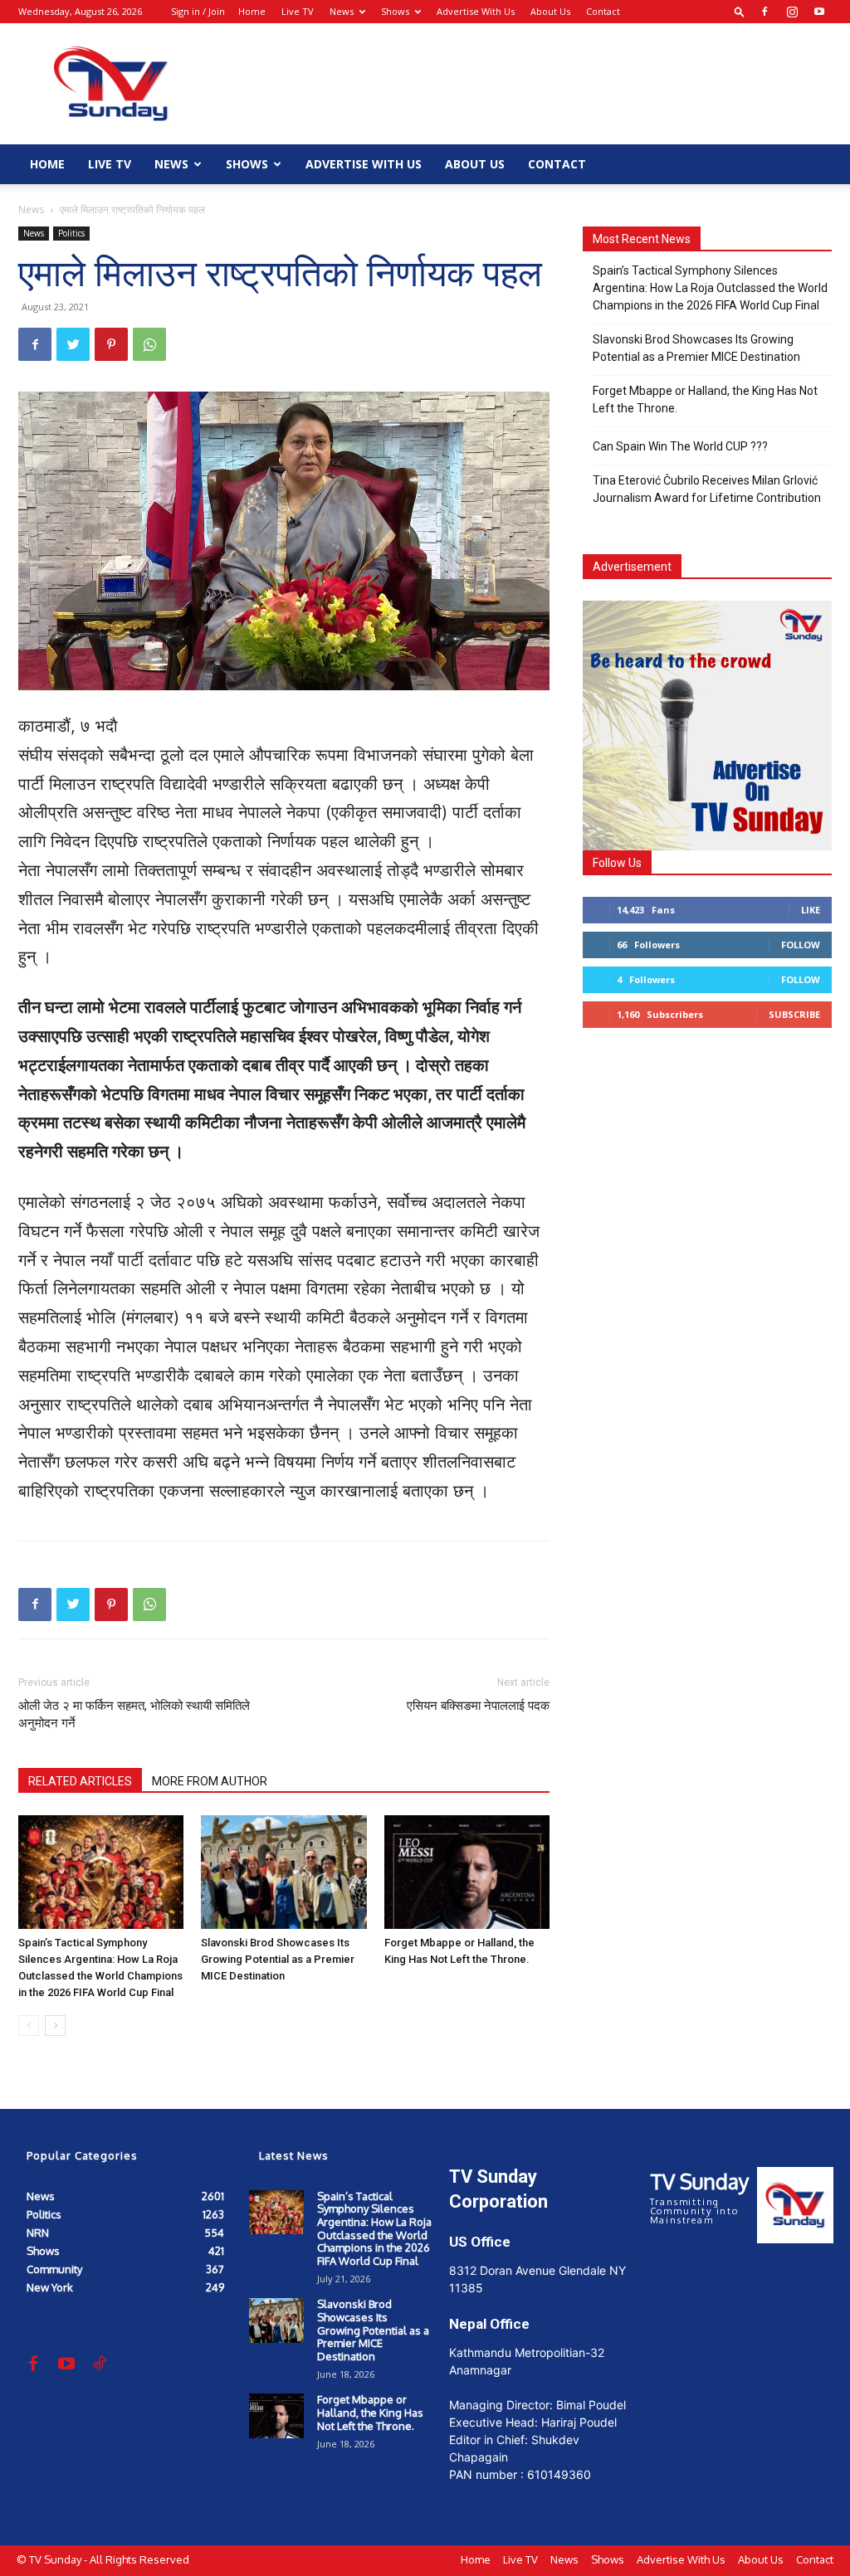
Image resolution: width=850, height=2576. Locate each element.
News (342, 11)
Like (811, 910)
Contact (603, 11)
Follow (801, 945)
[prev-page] (29, 2026)
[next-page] (55, 2026)
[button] (740, 11)
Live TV (298, 11)
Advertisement (632, 567)
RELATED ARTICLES (80, 1781)
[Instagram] (792, 12)
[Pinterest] (111, 344)
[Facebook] (765, 12)
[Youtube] (819, 12)
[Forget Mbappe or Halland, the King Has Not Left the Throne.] (467, 1872)
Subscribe (794, 1014)
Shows (395, 11)
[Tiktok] (100, 2364)
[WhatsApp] (149, 344)
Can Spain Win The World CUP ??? (680, 446)
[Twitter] (73, 344)
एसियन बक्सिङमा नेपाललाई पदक (478, 1706)
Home (252, 11)
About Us (550, 11)
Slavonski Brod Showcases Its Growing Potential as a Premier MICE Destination (278, 1959)
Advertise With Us (476, 11)
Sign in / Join (198, 11)
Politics (71, 233)
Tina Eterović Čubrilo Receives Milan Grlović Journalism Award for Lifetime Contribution (707, 489)
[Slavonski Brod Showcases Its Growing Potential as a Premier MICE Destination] (283, 1872)
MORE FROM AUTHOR (210, 1781)
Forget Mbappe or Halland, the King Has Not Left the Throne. (705, 399)
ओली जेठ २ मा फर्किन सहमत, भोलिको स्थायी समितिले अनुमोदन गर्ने (134, 1714)
